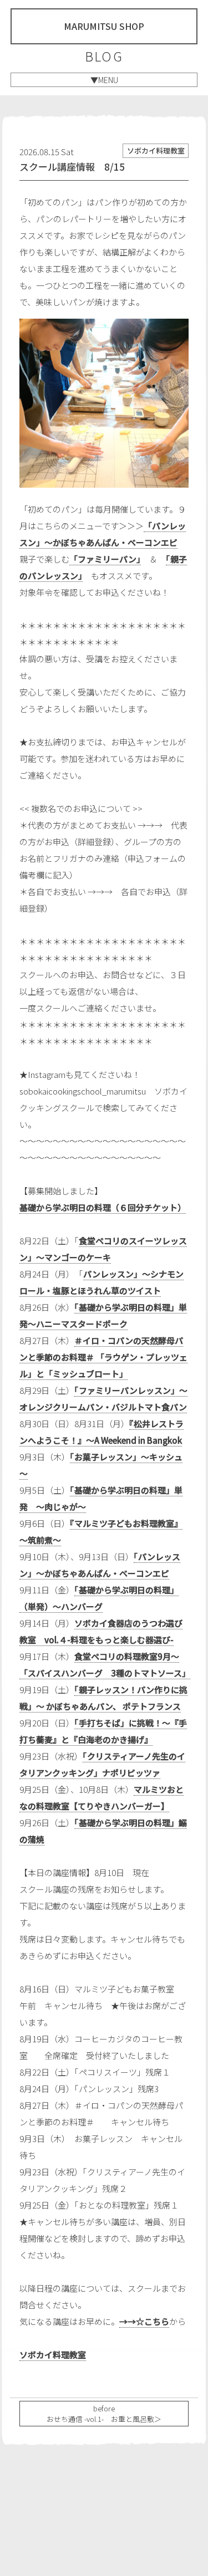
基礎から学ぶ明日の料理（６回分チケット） (103, 1207)
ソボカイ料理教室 (53, 2355)
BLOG (104, 56)
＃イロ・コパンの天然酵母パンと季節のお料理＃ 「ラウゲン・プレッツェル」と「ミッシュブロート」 (103, 1357)
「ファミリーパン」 (105, 559)
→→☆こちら (144, 2321)
